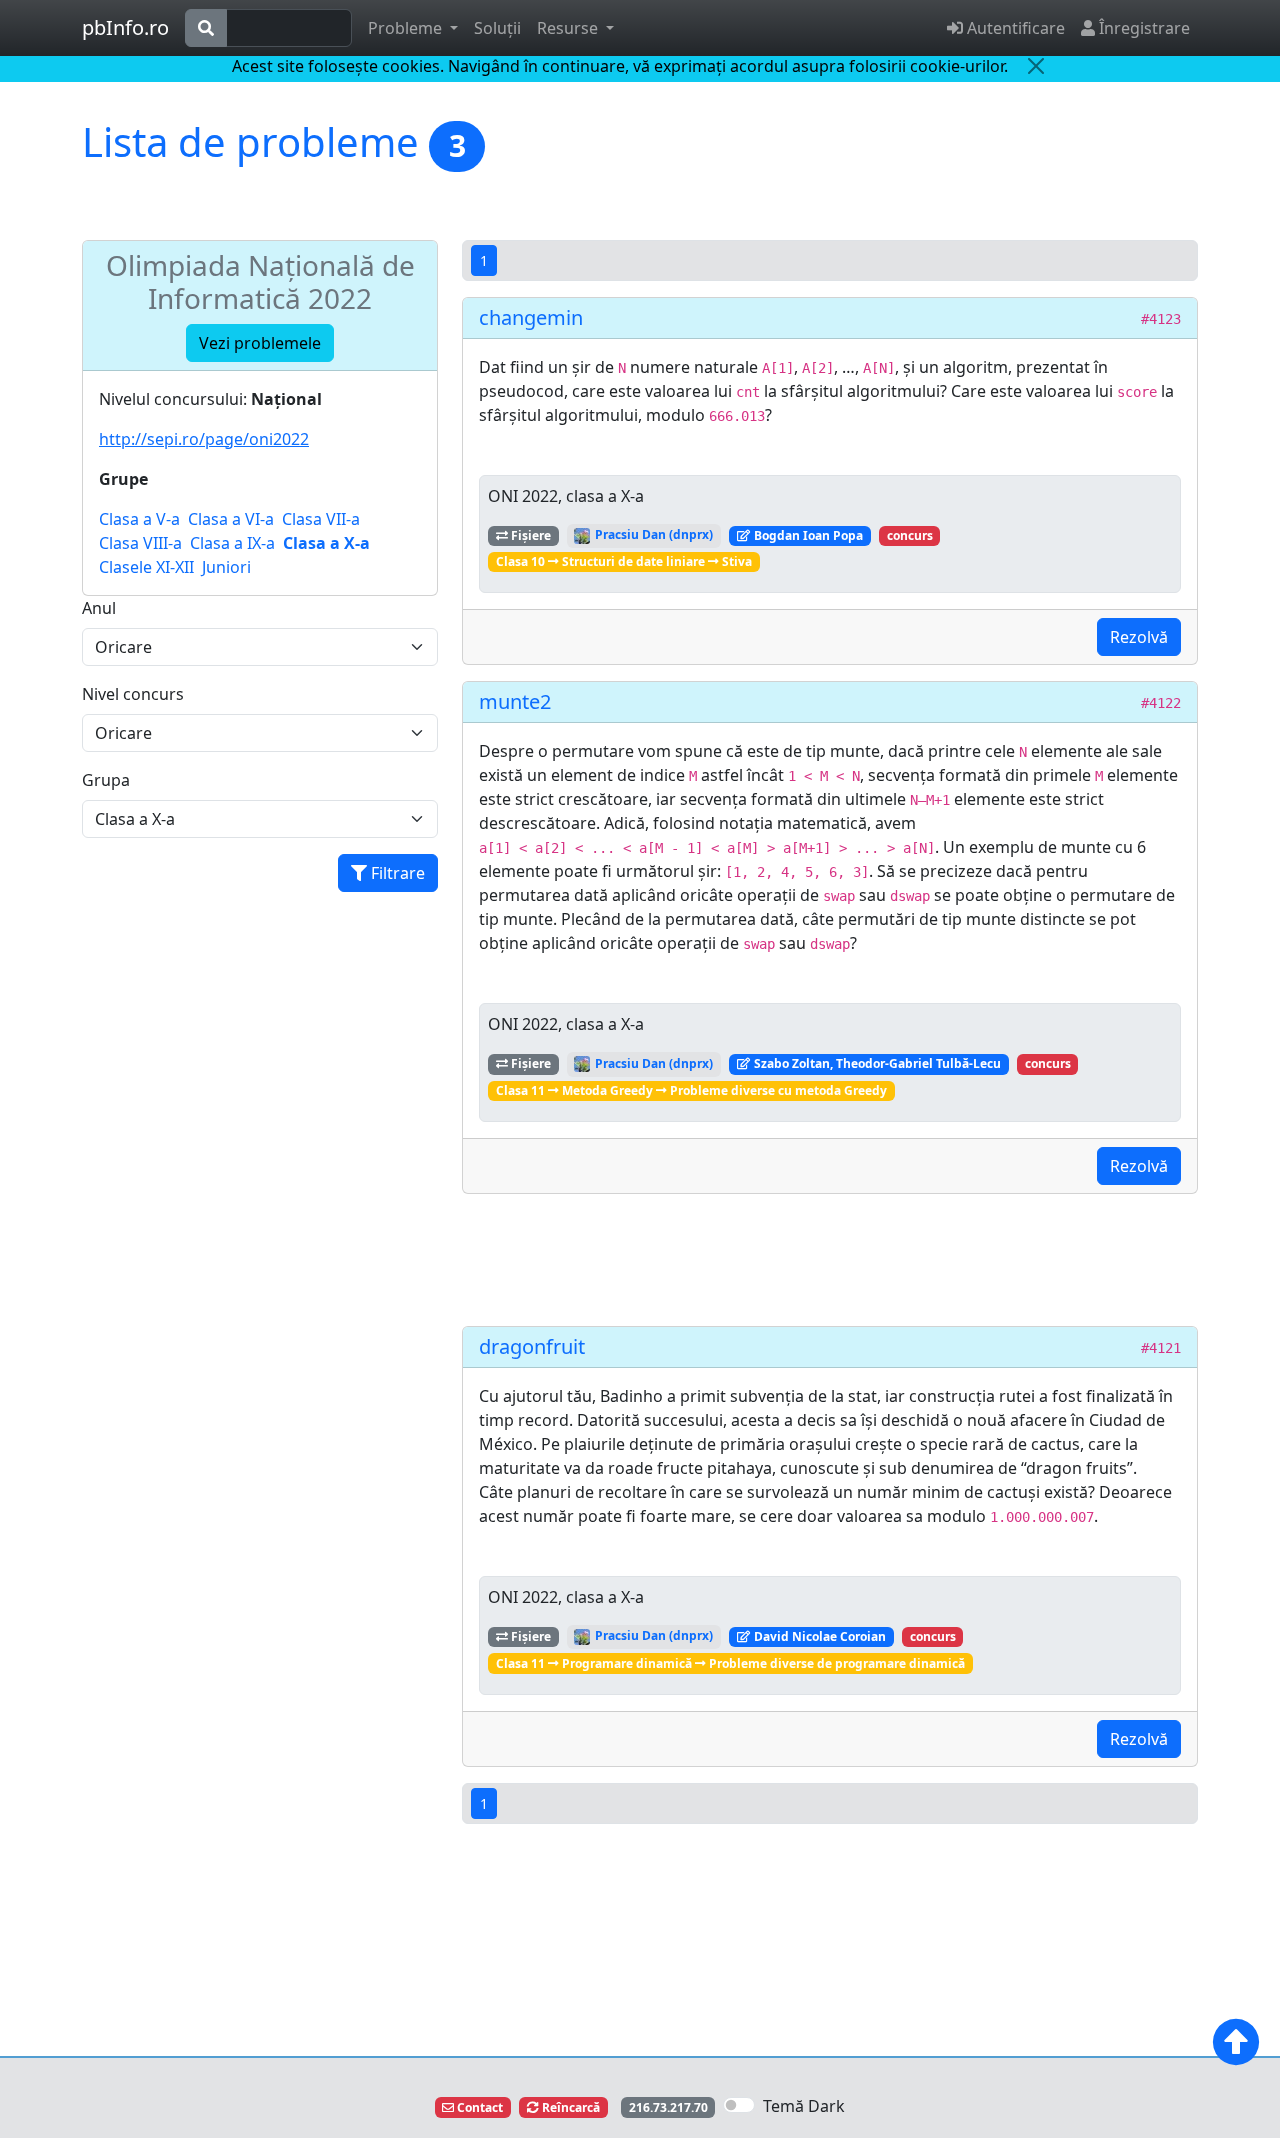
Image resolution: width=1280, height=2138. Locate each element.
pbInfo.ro (125, 27)
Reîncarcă (569, 2107)
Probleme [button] (407, 28)
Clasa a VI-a (231, 519)
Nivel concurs (133, 694)
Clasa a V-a (139, 519)
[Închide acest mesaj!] (1036, 66)
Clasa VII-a (321, 519)
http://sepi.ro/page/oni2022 (204, 439)
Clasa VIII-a (140, 543)
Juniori (226, 567)
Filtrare (396, 873)
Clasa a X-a (326, 543)
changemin (531, 317)
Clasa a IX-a (232, 543)
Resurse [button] (569, 28)
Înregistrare (1142, 28)
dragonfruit (532, 1346)
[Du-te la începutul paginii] (1236, 2042)
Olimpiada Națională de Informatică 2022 (260, 282)
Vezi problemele (260, 343)
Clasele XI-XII (146, 567)
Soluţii (497, 28)
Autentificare (1014, 28)
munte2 (515, 701)
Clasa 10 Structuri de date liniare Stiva (624, 561)
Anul (99, 608)
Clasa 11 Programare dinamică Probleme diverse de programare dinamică (730, 1663)
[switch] (739, 2105)
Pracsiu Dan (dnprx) (652, 534)
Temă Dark (804, 2106)
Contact (478, 2107)
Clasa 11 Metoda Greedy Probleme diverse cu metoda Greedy (691, 1090)
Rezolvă (1139, 637)
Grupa (106, 780)
